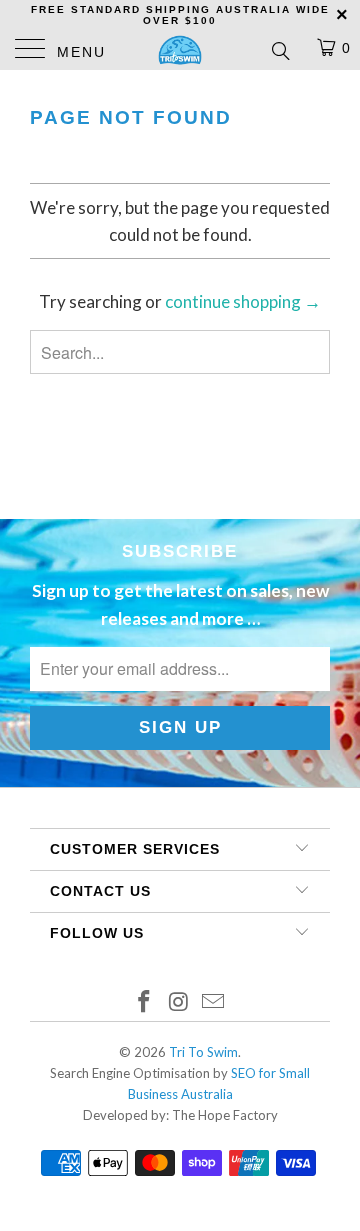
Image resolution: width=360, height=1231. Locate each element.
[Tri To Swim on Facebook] (144, 1002)
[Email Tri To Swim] (214, 1002)
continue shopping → (243, 301)
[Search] (279, 49)
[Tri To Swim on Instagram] (179, 1002)
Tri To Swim (203, 1052)
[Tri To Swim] (180, 50)
